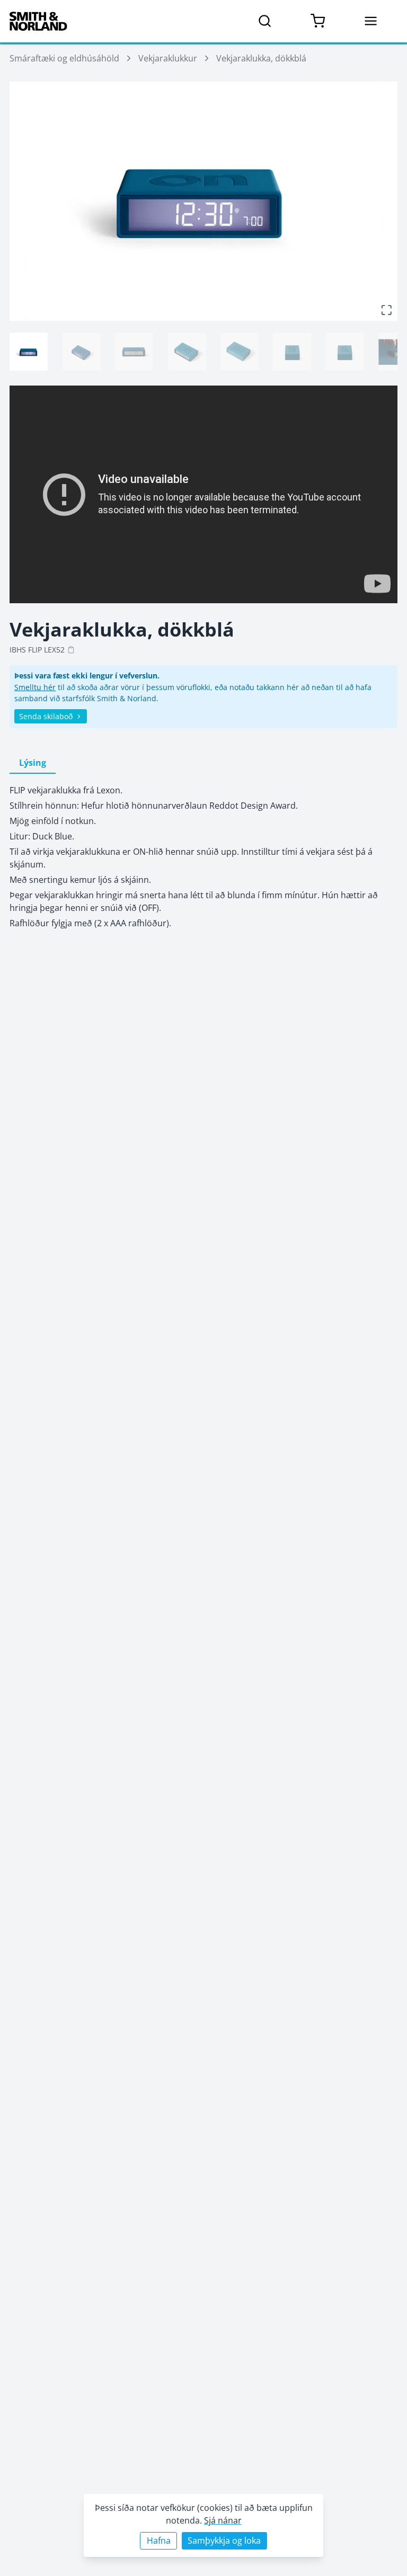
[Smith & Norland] (38, 21)
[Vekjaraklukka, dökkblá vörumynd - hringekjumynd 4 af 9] (187, 352)
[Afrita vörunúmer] (71, 650)
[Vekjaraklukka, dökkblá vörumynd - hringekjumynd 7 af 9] (345, 352)
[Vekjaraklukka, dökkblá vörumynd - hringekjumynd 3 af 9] (134, 352)
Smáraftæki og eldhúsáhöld (64, 58)
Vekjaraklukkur (168, 58)
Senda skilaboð (46, 716)
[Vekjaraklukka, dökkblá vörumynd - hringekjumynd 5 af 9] (240, 352)
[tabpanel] (203, 857)
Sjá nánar (223, 2520)
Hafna (159, 2541)
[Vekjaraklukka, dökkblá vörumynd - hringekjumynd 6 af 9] (292, 352)
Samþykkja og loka (224, 2541)
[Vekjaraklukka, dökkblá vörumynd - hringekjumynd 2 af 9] (81, 352)
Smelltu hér (35, 687)
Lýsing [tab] (33, 763)
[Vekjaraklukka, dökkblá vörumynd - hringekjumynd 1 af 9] (29, 352)
